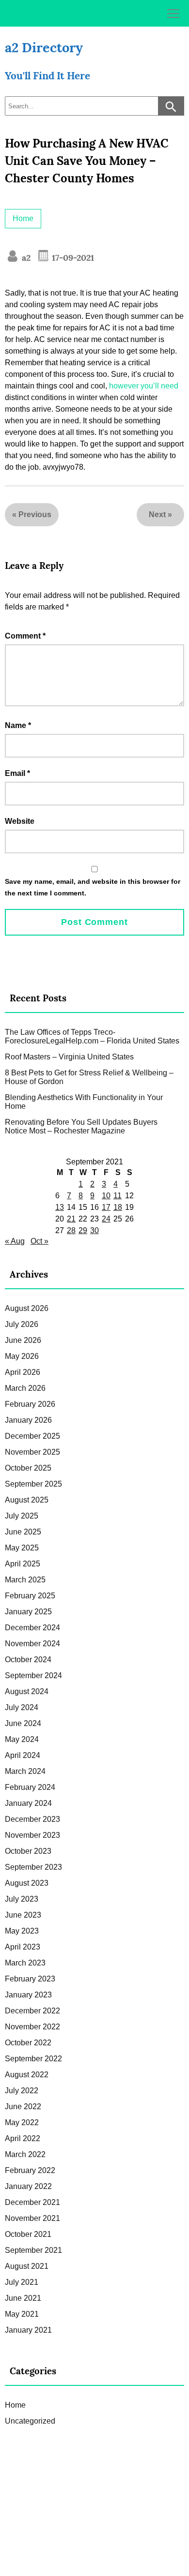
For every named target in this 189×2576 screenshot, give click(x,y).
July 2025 (22, 1516)
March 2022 (25, 2154)
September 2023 (33, 1867)
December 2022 (32, 2011)
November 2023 (32, 1835)
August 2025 (27, 1500)
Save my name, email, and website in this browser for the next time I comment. (93, 887)
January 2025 (28, 1612)
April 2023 (23, 1947)
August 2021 (27, 2266)
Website (20, 821)
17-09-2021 (72, 258)
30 (94, 1230)
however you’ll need (144, 386)
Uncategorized (30, 2421)
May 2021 (22, 2314)
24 (106, 1219)
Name (18, 725)
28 (71, 1230)
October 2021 (28, 2234)
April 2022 (23, 2138)
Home (23, 218)
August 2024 (27, 1691)
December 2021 (32, 2202)
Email (17, 773)
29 (83, 1230)
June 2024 (23, 1723)
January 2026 (28, 1420)
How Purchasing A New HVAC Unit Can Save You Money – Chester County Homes (87, 161)
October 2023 (28, 1851)
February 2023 (30, 1979)
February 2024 (30, 1787)
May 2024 (22, 1739)
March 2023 (25, 1963)
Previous (35, 514)
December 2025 (32, 1436)
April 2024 (23, 1755)
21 (71, 1219)
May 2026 (22, 1356)
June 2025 (23, 1532)
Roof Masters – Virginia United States (69, 1057)
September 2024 (33, 1675)
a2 (25, 258)
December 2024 (32, 1628)
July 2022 (22, 2091)
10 (106, 1196)
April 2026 (23, 1372)
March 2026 (25, 1388)
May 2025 (22, 1548)
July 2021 (22, 2282)
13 (60, 1207)
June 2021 (23, 2298)
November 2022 (32, 2027)
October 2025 (28, 1468)
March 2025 (25, 1580)
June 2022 (23, 2107)
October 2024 (28, 1660)
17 (106, 1207)
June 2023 (23, 1915)
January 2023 (28, 1995)
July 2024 (22, 1707)
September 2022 (33, 2059)
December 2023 (32, 1819)
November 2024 (32, 1644)
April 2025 (23, 1564)
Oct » (39, 1241)
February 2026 (30, 1404)
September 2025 (33, 1484)
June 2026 (23, 1340)
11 (118, 1196)
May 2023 (22, 1931)
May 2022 (22, 2122)
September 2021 (33, 2250)
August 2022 (27, 2075)
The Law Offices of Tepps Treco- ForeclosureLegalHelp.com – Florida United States (92, 1036)
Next (157, 514)
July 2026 (22, 1324)
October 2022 (28, 2043)
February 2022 (30, 2170)
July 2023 (22, 1899)
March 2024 (25, 1771)
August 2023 (27, 1883)
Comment (25, 636)
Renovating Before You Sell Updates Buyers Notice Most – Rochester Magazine (81, 1126)
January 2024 (28, 1803)
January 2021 (28, 2330)
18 (118, 1207)
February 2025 (30, 1596)
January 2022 (28, 2186)
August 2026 (27, 1308)
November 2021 (32, 2218)
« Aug (15, 1241)
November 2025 (32, 1452)
